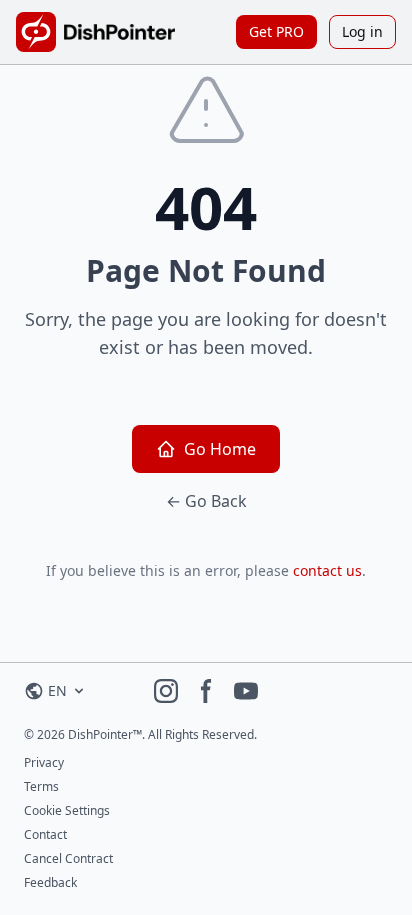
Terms (41, 786)
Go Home (220, 449)
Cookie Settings (67, 810)
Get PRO (276, 31)
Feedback (50, 883)
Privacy (44, 762)
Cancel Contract (68, 858)
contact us (327, 570)
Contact (45, 834)
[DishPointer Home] (95, 32)
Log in (362, 31)
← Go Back (206, 501)
